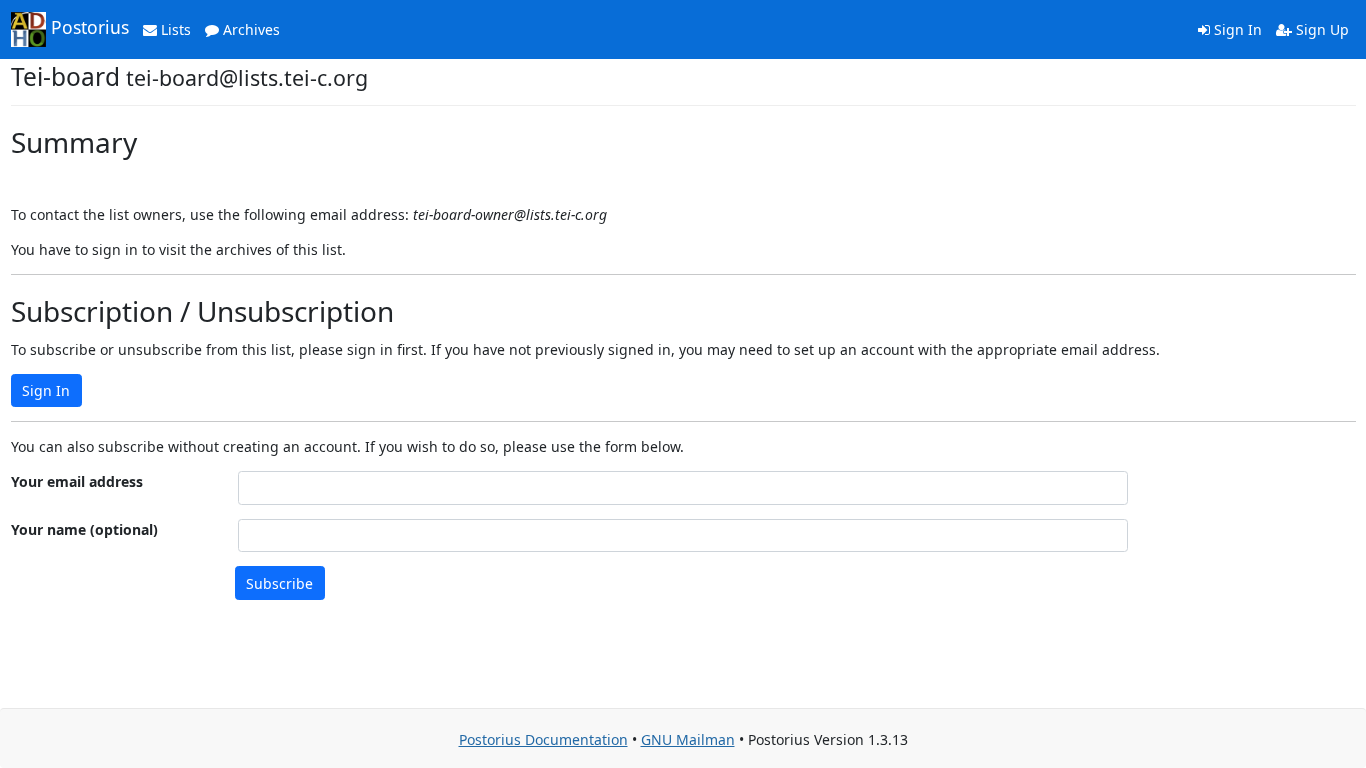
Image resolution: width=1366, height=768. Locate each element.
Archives (249, 29)
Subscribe (279, 583)
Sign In (1236, 29)
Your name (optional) (84, 529)
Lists (174, 29)
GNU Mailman (688, 739)
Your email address (77, 481)
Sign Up (1320, 29)
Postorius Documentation (543, 739)
